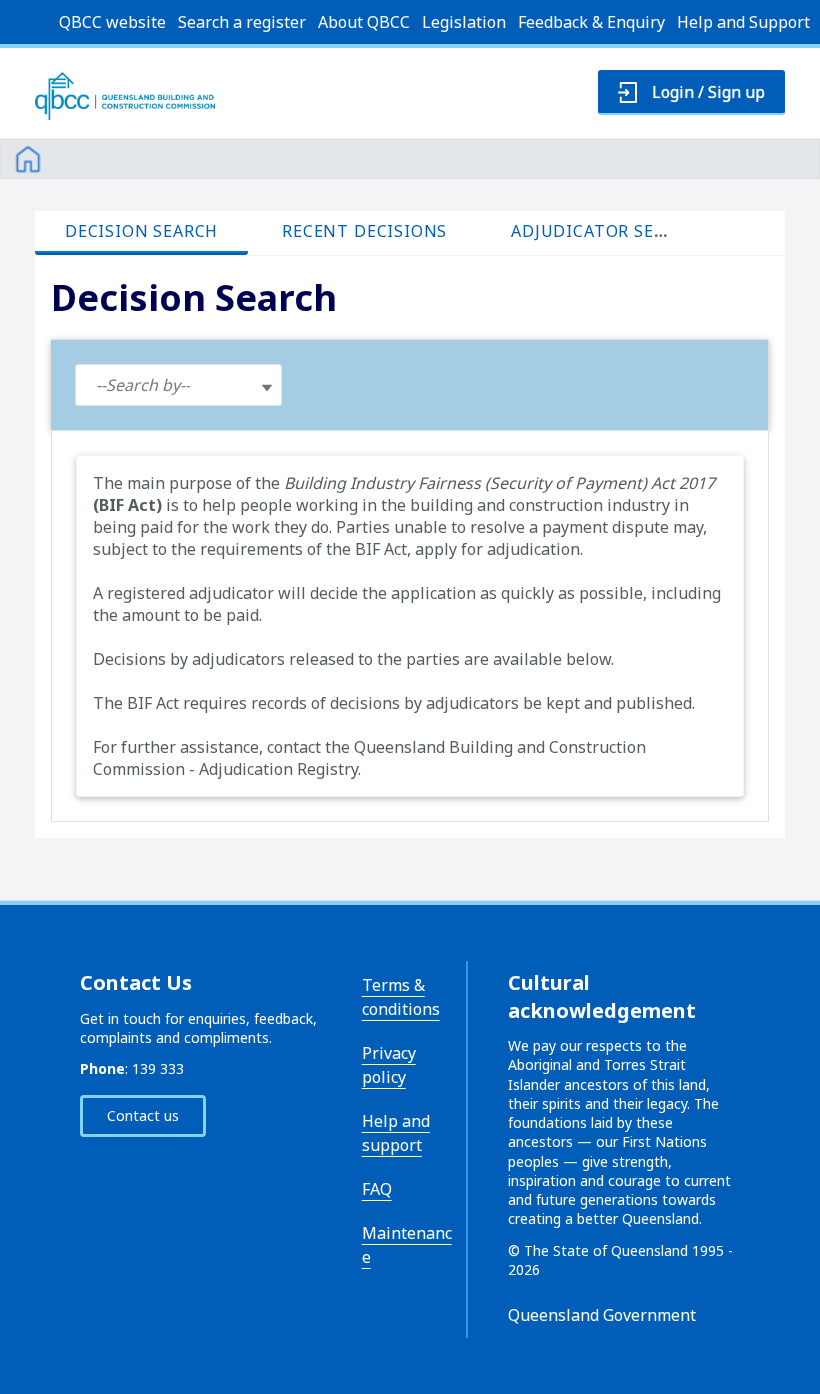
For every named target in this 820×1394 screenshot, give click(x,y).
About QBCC (364, 22)
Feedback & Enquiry (591, 22)
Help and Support (743, 22)
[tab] (141, 232)
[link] (28, 156)
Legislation (464, 22)
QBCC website (112, 22)
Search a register (242, 22)
